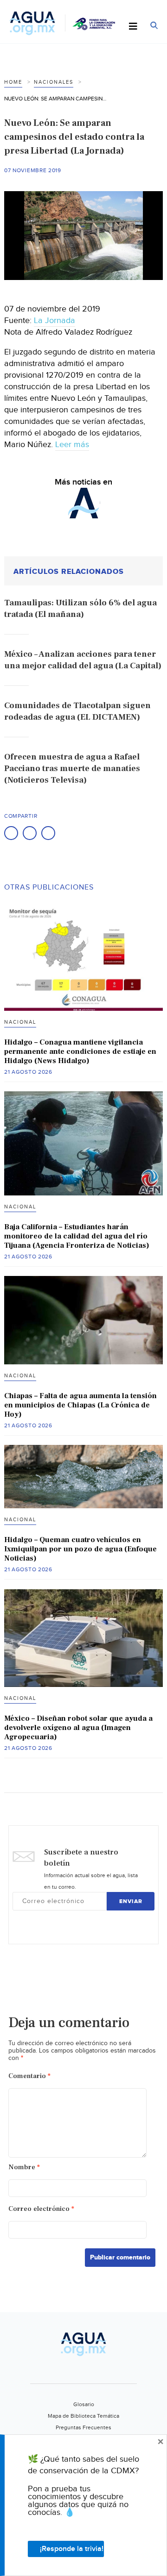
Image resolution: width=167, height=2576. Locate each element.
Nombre (24, 2167)
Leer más (72, 445)
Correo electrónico (41, 2209)
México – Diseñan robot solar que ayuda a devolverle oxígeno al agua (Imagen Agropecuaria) (78, 1728)
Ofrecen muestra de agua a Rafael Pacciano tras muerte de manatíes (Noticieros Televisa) (72, 768)
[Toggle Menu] (133, 27)
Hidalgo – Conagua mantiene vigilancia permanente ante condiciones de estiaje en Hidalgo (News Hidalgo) (80, 1052)
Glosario (84, 2404)
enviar (131, 1901)
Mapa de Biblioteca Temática (83, 2416)
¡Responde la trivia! (72, 2549)
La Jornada (55, 320)
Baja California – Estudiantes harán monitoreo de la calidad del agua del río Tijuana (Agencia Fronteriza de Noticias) (77, 1236)
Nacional (20, 1022)
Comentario (29, 2076)
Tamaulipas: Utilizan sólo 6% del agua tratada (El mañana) (80, 609)
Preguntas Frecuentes (83, 2427)
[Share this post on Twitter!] (30, 833)
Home (13, 82)
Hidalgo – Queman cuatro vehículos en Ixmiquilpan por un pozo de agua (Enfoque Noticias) (80, 1549)
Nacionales (54, 82)
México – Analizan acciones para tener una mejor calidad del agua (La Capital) (83, 660)
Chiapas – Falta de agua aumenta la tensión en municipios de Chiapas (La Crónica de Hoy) (80, 1405)
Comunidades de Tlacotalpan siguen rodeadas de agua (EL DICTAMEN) (77, 711)
